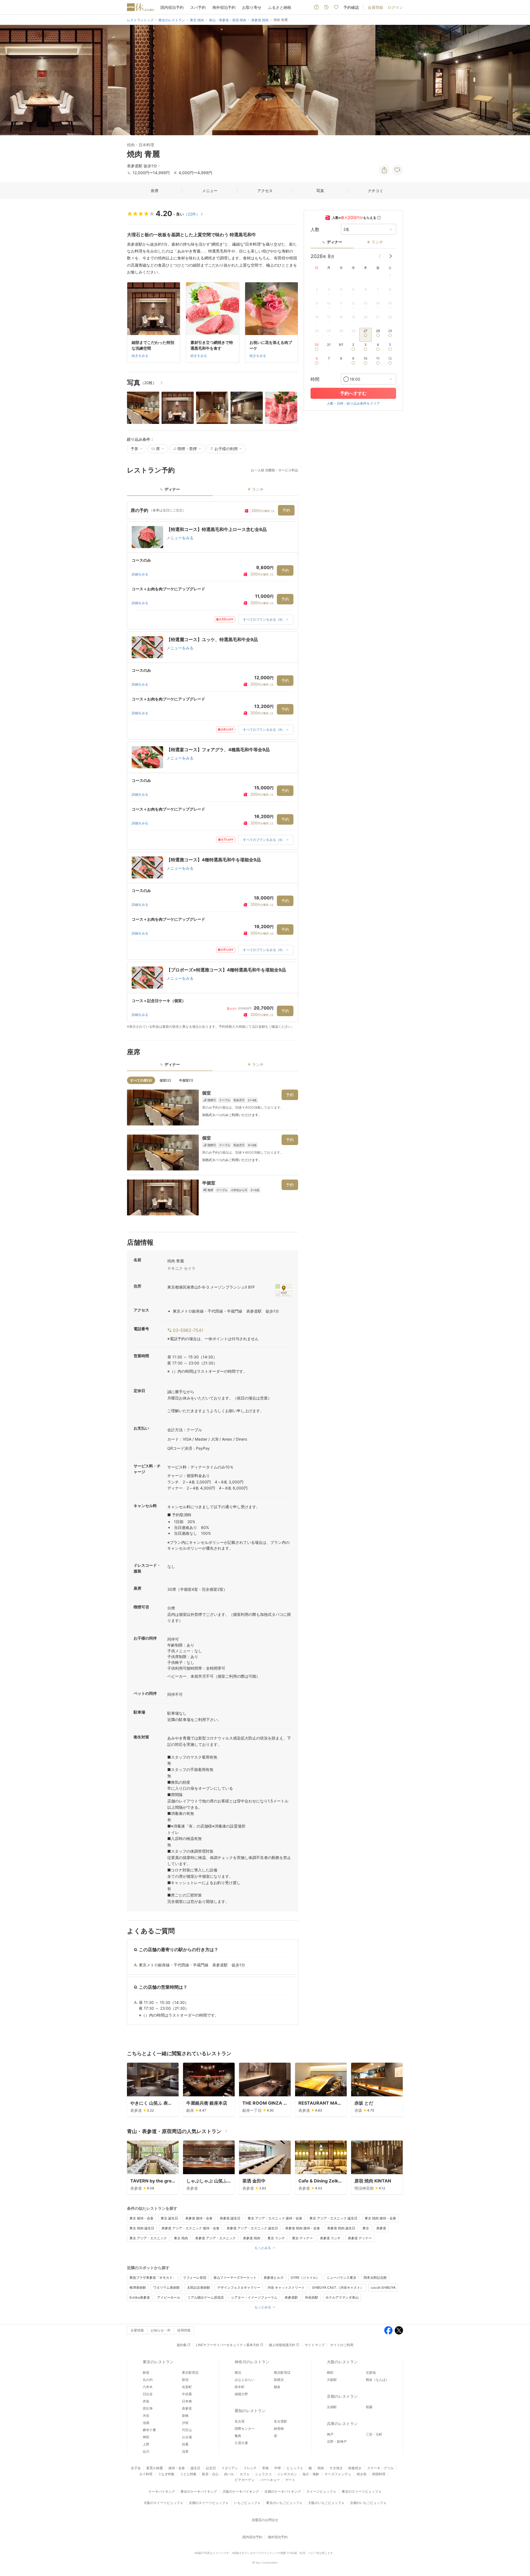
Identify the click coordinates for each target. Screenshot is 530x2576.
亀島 (238, 2436)
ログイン (395, 7)
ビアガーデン (245, 2480)
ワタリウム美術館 (166, 2287)
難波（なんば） (377, 2380)
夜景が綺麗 (155, 2468)
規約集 (182, 2345)
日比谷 (148, 2394)
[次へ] (520, 80)
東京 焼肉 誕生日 (142, 2228)
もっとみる (263, 2248)
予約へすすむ (353, 393)
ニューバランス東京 (341, 2278)
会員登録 (375, 7)
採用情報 (184, 2330)
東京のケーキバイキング (199, 2491)
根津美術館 (138, 2287)
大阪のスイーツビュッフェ (163, 2503)
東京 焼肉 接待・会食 (380, 2218)
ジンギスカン (287, 2474)
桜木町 (240, 2387)
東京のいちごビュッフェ (284, 2503)
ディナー (335, 242)
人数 (315, 229)
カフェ (245, 2474)
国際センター (245, 2428)
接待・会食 (177, 2468)
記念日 (211, 2468)
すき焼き (336, 2468)
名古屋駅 (280, 2421)
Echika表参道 (140, 2297)
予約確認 (351, 7)
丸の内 (148, 2380)
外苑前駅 (312, 2297)
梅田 (330, 2372)
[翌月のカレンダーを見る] (391, 256)
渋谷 (146, 2416)
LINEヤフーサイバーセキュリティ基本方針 (228, 2345)
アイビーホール (169, 2297)
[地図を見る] (283, 1290)
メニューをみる (180, 538)
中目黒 (187, 2394)
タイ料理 (146, 2474)
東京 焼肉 (181, 2238)
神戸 (330, 2434)
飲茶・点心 (210, 2474)
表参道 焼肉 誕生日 (341, 2228)
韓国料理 (379, 2474)
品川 (146, 2451)
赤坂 (146, 2401)
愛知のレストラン (250, 2411)
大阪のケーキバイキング (241, 2491)
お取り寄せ (252, 7)
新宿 (185, 2380)
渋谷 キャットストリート (286, 2287)
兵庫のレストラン (342, 2424)
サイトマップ (315, 2345)
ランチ (377, 242)
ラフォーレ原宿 (195, 2278)
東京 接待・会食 (141, 2218)
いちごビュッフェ (247, 2503)
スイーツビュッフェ (321, 2491)
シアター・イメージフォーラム (254, 2297)
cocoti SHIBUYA (383, 2287)
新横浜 (279, 2380)
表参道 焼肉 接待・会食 (303, 2228)
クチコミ (375, 191)
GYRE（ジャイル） (305, 2278)
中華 (278, 2468)
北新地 (371, 2372)
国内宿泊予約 (172, 7)
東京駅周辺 (190, 2372)
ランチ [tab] (258, 489)
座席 (155, 191)
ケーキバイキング (162, 2491)
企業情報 (137, 2330)
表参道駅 (291, 2297)
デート (290, 2480)
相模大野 (241, 2394)
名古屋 (240, 2421)
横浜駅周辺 (282, 2372)
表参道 (381, 2228)
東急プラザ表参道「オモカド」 (153, 2278)
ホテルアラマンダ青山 (342, 2297)
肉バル (229, 2474)
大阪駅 (332, 2380)
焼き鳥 (362, 2474)
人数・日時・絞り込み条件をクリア (353, 403)
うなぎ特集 (166, 2474)
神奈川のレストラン (252, 2362)
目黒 (185, 2444)
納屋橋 (279, 2428)
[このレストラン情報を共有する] (384, 170)
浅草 (185, 2451)
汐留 (185, 2423)
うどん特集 (188, 2474)
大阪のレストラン (342, 2362)
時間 (315, 379)
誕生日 (195, 2468)
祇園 (369, 2407)
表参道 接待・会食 (199, 2218)
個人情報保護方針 (282, 2345)
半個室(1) (186, 1080)
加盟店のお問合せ (265, 2520)
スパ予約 (198, 7)
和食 (266, 2468)
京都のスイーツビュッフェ (209, 2503)
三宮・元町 (374, 2434)
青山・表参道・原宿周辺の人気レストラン (174, 2131)
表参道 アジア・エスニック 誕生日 (252, 2228)
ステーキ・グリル (380, 2468)
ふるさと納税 (280, 7)
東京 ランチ (276, 2238)
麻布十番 (149, 2430)
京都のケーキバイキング (283, 2491)
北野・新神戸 (337, 2441)
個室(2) (165, 1080)
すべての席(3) (141, 1080)
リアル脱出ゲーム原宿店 (206, 2297)
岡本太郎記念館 (375, 2278)
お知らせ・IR (161, 2330)
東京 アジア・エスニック (148, 2238)
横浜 (238, 2372)
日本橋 (187, 2401)
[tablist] (213, 491)
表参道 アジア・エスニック (215, 2238)
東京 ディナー (302, 2238)
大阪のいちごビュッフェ (326, 2503)
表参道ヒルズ (274, 2278)
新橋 (185, 2416)
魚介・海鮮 (311, 2474)
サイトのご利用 (342, 2345)
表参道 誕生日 (230, 2218)
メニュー (210, 191)
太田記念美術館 (198, 2287)
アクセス (265, 191)
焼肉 (321, 2468)
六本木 (148, 2387)
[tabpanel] (213, 765)
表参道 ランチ (330, 2238)
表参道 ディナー (360, 2238)
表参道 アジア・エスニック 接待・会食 (190, 2228)
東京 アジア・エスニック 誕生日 (333, 2218)
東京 (366, 2228)
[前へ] (10, 80)
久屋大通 (241, 2443)
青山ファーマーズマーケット (235, 2278)
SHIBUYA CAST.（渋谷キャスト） (338, 2287)
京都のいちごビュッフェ (368, 2503)
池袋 (146, 2423)
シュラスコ (263, 2474)
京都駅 (332, 2407)
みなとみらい (245, 2380)
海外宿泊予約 (224, 7)
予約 (286, 510)
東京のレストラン (158, 2362)
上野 (146, 2444)
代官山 (187, 2430)
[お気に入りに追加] (397, 170)
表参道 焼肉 (252, 2238)
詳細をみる (140, 574)
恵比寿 (148, 2408)
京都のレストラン (342, 2396)
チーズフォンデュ (338, 2474)
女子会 (136, 2468)
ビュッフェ (295, 2468)
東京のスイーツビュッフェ (362, 2491)
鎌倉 (277, 2387)
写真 (320, 191)
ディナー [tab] (172, 489)
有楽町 (187, 2387)
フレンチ (250, 2468)
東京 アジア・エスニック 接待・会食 (275, 2218)
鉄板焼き (355, 2468)
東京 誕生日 (169, 2218)
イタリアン (230, 2468)
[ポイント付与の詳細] (379, 218)
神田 (146, 2437)
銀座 (146, 2372)
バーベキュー (270, 2480)
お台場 (187, 2437)
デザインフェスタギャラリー (239, 2287)
